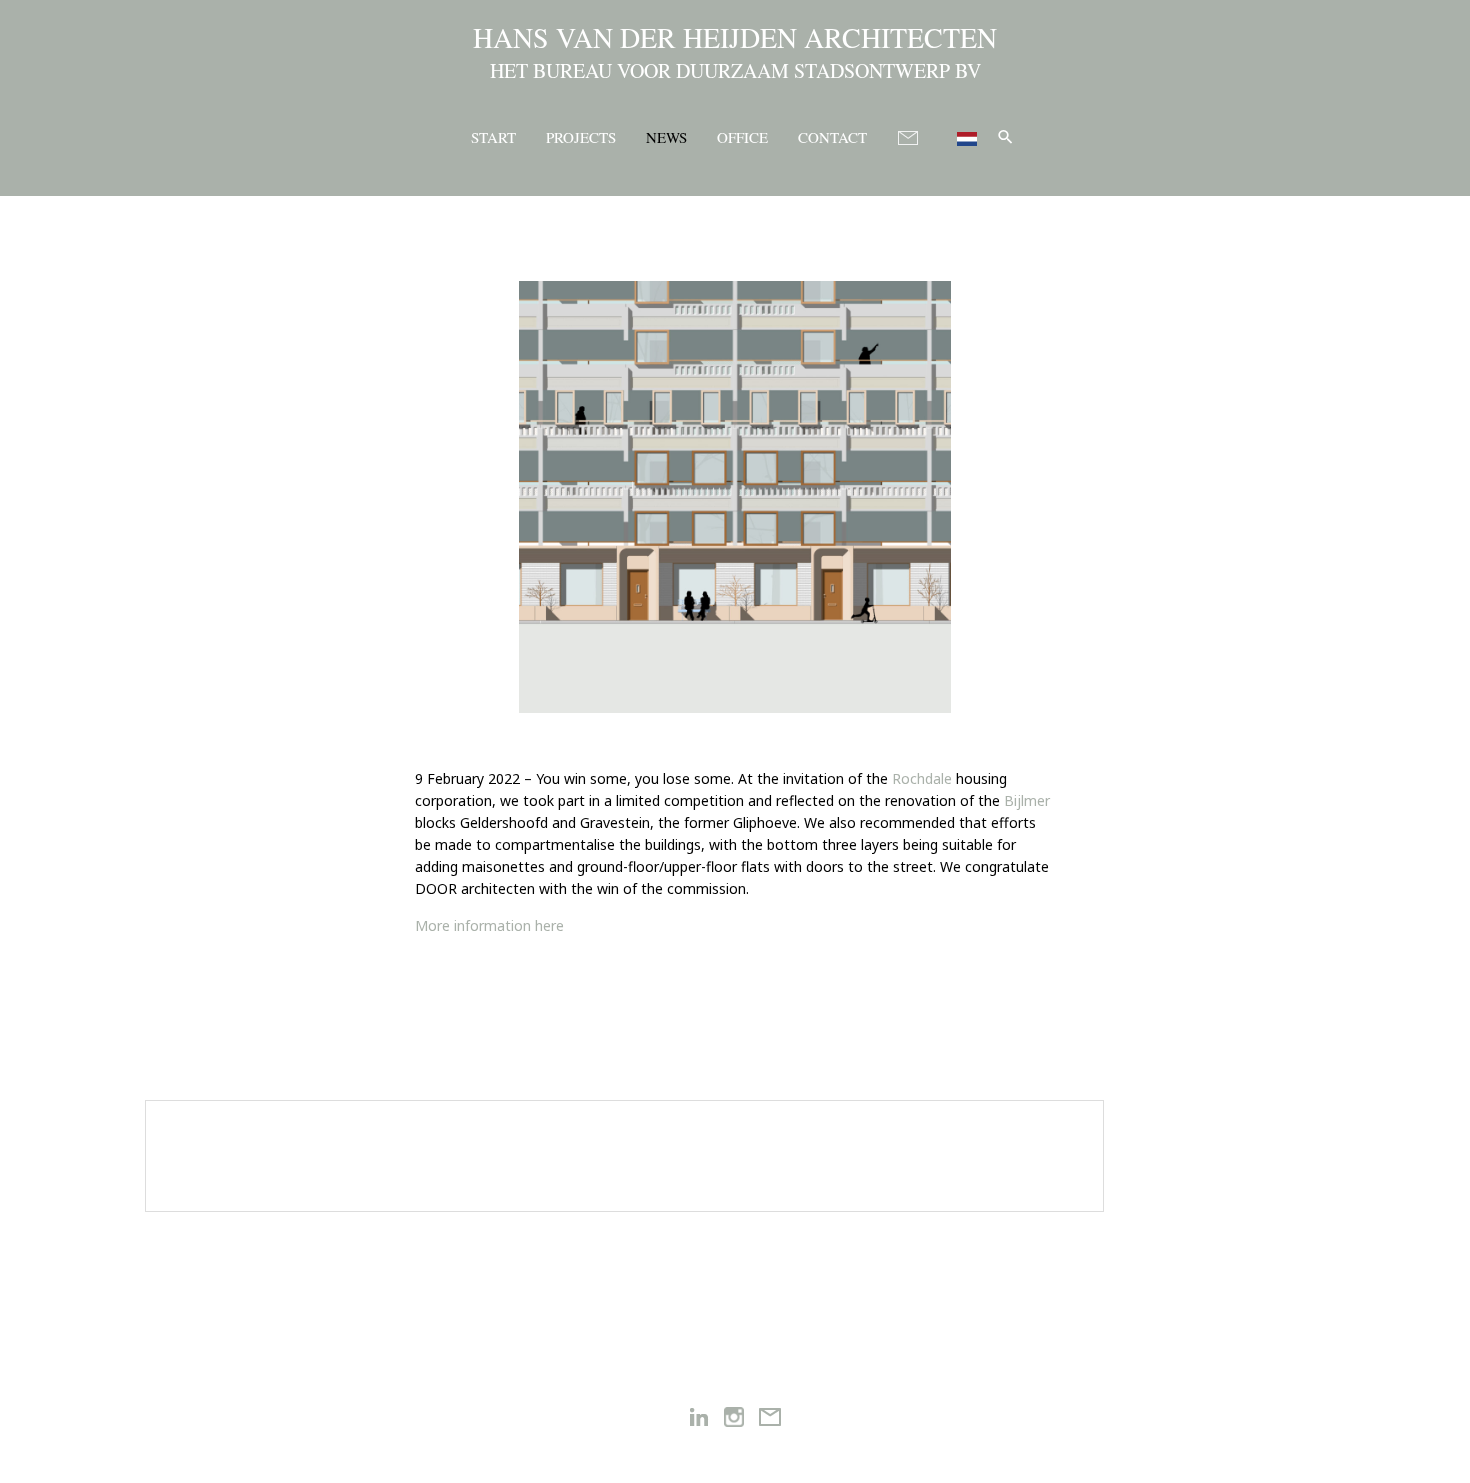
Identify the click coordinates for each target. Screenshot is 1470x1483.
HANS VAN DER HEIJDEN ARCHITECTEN (735, 37)
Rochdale (922, 778)
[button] (1005, 136)
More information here (489, 925)
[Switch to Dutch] (958, 135)
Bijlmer (1027, 800)
